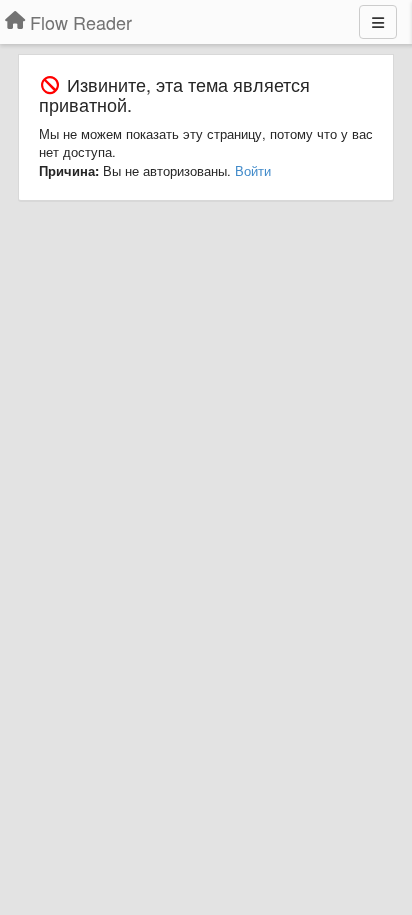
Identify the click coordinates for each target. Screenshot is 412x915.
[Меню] (378, 22)
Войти (253, 170)
